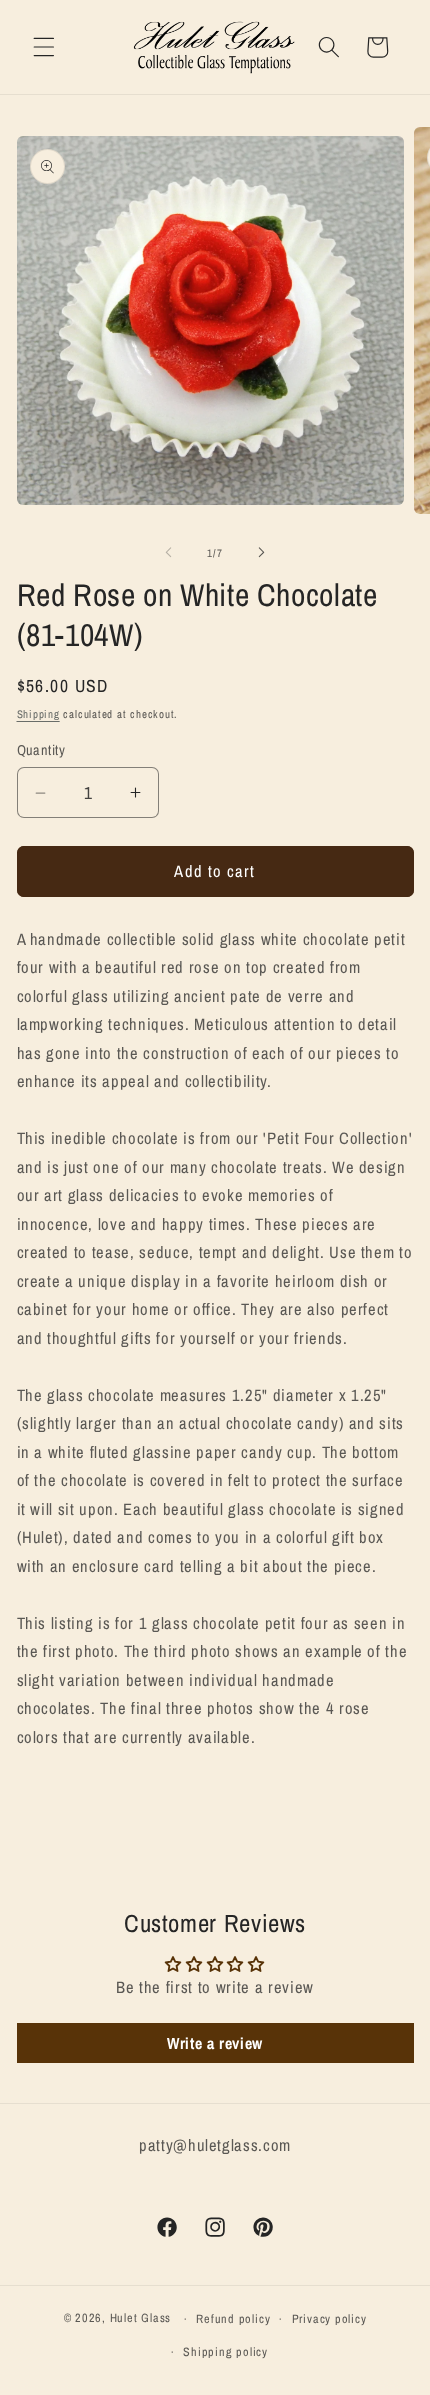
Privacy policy (329, 2318)
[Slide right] (261, 553)
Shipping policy (225, 2351)
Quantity (41, 749)
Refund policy (233, 2318)
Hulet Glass (140, 2318)
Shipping (38, 714)
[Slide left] (169, 553)
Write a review (215, 2043)
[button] (44, 47)
